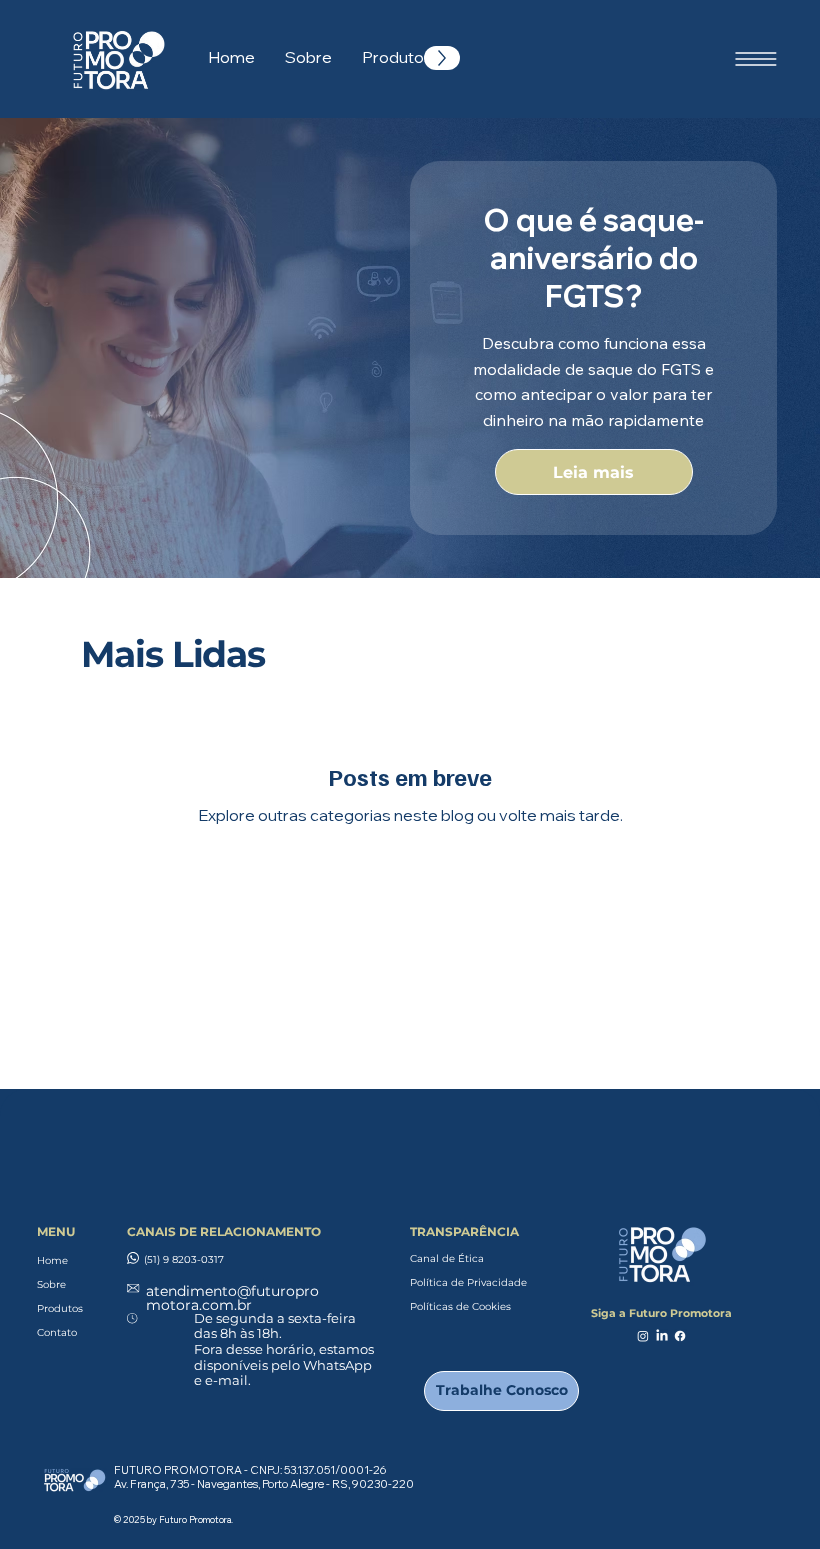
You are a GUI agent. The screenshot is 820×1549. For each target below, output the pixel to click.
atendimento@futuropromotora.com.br (232, 1298)
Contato (57, 1332)
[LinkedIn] (662, 1336)
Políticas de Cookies (460, 1306)
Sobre (51, 1284)
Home (52, 1260)
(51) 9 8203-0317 (184, 1259)
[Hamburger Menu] (756, 59)
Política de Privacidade (468, 1282)
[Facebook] (680, 1336)
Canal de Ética (447, 1258)
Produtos (60, 1308)
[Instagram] (643, 1336)
